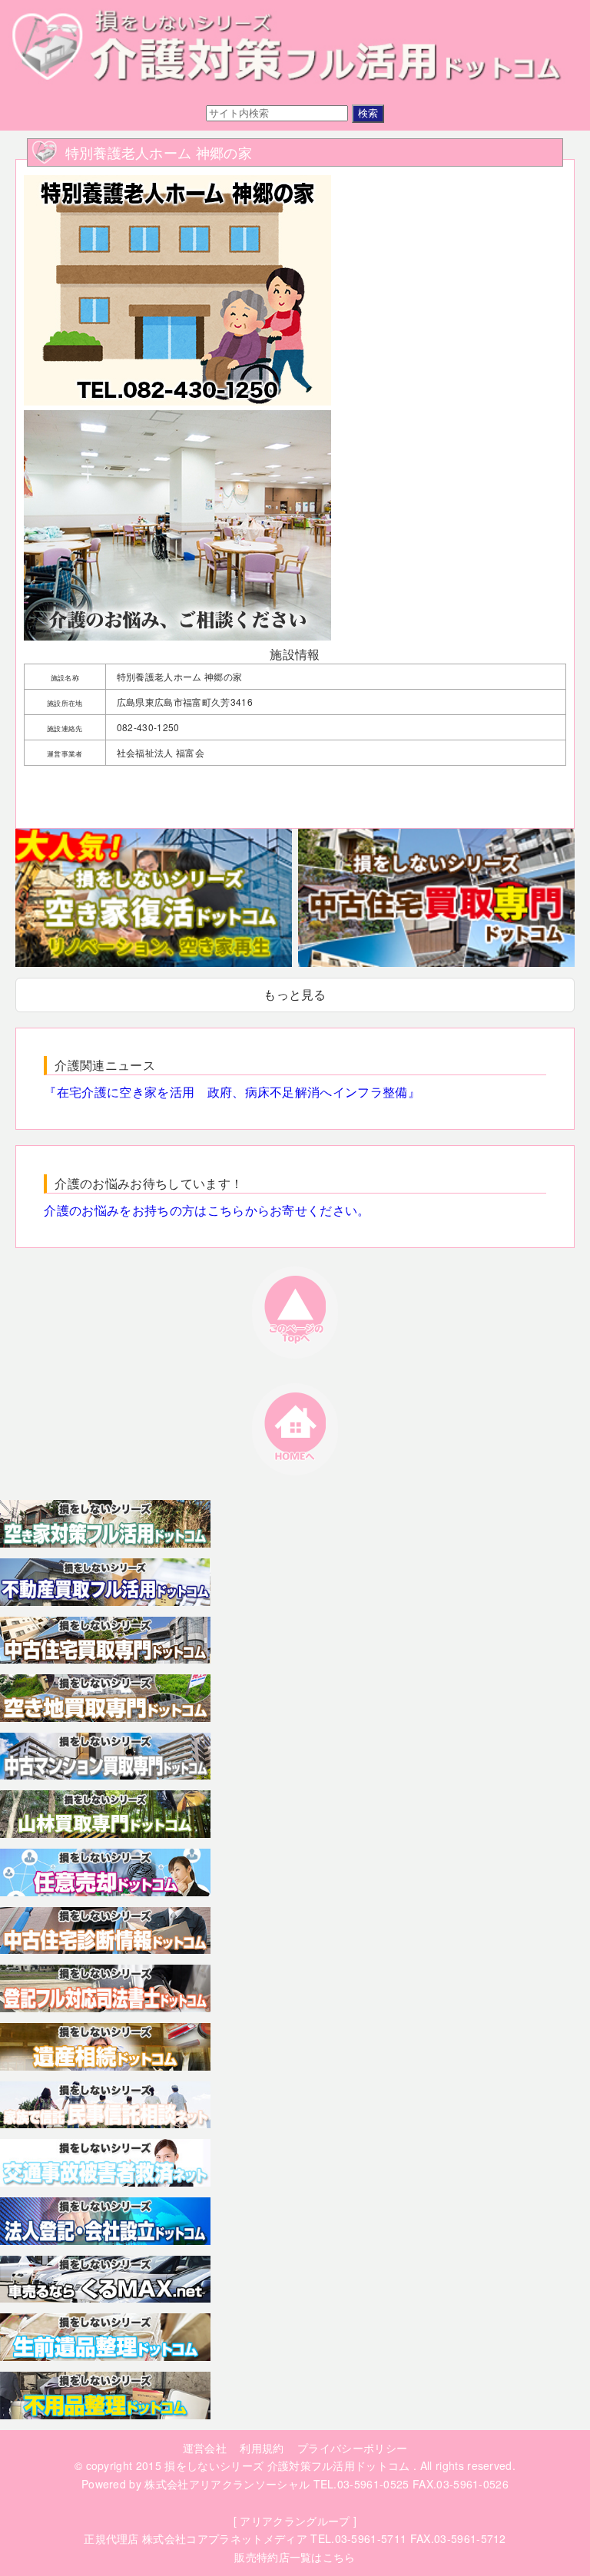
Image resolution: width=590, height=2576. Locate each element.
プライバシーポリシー (352, 2448)
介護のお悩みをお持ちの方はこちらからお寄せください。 (207, 1210)
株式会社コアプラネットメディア (225, 2538)
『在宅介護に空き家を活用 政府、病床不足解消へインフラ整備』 (232, 1092)
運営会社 (205, 2448)
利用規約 (262, 2448)
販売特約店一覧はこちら (295, 2557)
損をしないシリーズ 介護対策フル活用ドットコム (287, 2465)
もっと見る (295, 994)
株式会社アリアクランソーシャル (227, 2484)
